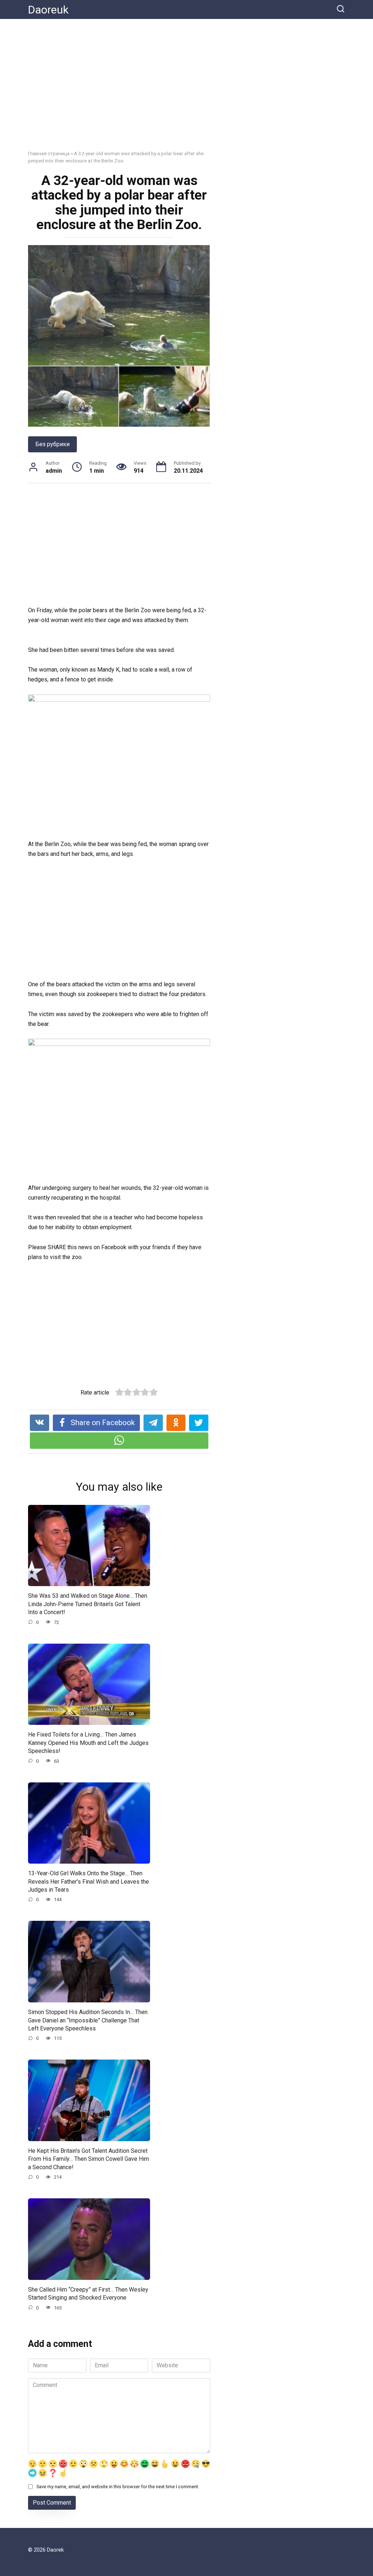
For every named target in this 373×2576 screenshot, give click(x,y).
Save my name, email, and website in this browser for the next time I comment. (118, 2487)
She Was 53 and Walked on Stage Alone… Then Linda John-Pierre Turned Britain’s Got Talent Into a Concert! (88, 1604)
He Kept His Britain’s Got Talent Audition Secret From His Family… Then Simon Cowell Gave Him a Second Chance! (89, 2159)
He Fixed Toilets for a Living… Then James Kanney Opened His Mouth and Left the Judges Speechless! (88, 1743)
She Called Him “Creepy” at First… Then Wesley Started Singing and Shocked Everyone (88, 2294)
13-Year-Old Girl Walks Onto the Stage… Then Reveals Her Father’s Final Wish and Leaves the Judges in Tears (89, 1881)
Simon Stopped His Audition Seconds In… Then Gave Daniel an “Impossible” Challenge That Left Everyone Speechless (88, 2020)
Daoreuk (48, 10)
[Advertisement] (186, 90)
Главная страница (49, 153)
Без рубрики (52, 444)
